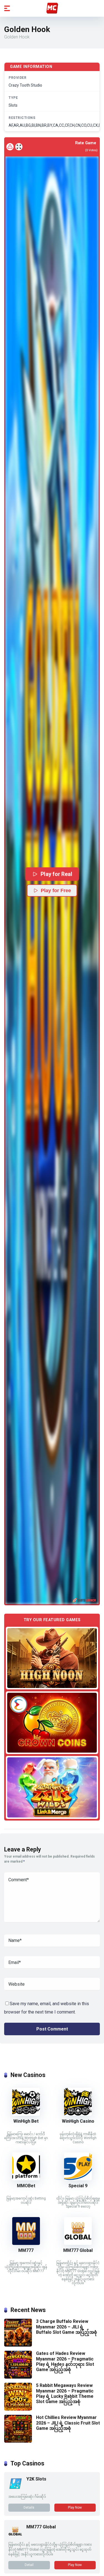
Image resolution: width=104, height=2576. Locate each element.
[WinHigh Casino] (78, 2114)
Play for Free (56, 891)
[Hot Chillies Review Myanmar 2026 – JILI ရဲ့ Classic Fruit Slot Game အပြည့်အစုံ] (18, 2441)
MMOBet (26, 2186)
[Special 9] (78, 2179)
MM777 (26, 2250)
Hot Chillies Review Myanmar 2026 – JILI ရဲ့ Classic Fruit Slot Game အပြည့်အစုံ (68, 2423)
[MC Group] (52, 8)
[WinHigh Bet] (26, 2114)
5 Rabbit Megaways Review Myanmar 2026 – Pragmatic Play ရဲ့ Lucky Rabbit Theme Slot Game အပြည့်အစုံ (65, 2393)
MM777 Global (78, 2250)
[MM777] (26, 2243)
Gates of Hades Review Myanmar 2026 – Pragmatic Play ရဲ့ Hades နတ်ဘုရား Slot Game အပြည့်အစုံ (65, 2361)
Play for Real (56, 874)
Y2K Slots (36, 2479)
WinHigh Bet (26, 2121)
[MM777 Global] (78, 2243)
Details (29, 2507)
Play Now (75, 2507)
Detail (29, 2565)
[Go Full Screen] (19, 147)
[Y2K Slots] (15, 2489)
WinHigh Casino (78, 2121)
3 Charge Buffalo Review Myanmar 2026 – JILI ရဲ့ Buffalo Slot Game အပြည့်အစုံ (67, 2327)
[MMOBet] (26, 2179)
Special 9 (78, 2186)
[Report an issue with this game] (10, 147)
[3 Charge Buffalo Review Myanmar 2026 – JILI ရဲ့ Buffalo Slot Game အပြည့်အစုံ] (18, 2345)
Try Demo (52, 1658)
